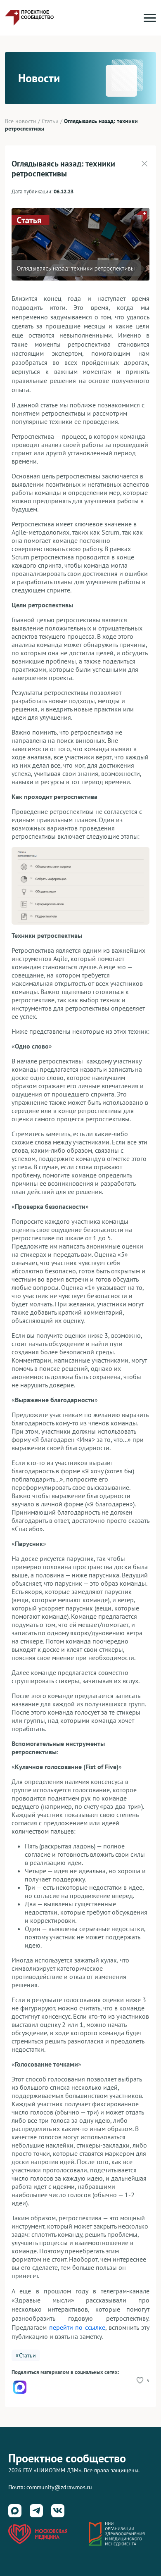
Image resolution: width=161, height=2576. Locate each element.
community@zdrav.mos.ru (59, 2487)
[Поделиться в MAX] (20, 2387)
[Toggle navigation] (150, 18)
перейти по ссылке (77, 2327)
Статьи (50, 121)
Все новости (21, 121)
